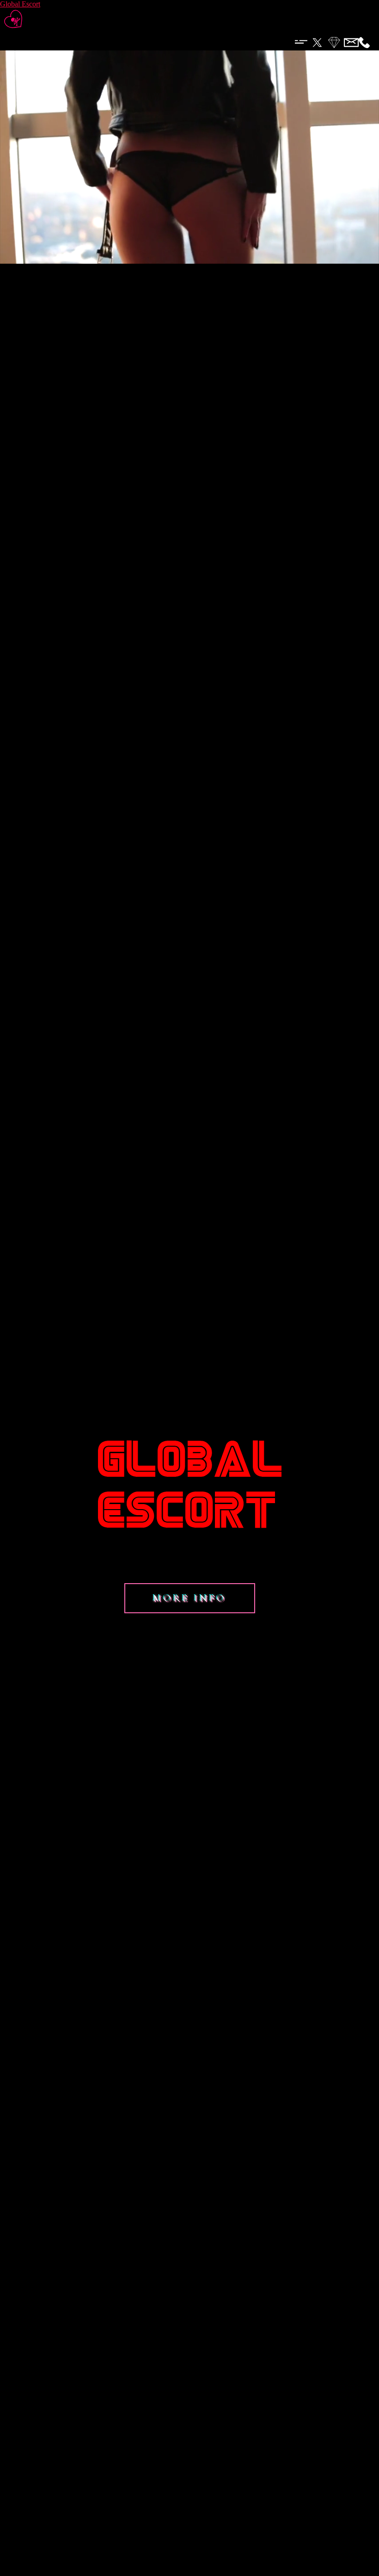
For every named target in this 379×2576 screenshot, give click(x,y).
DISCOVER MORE (190, 262)
